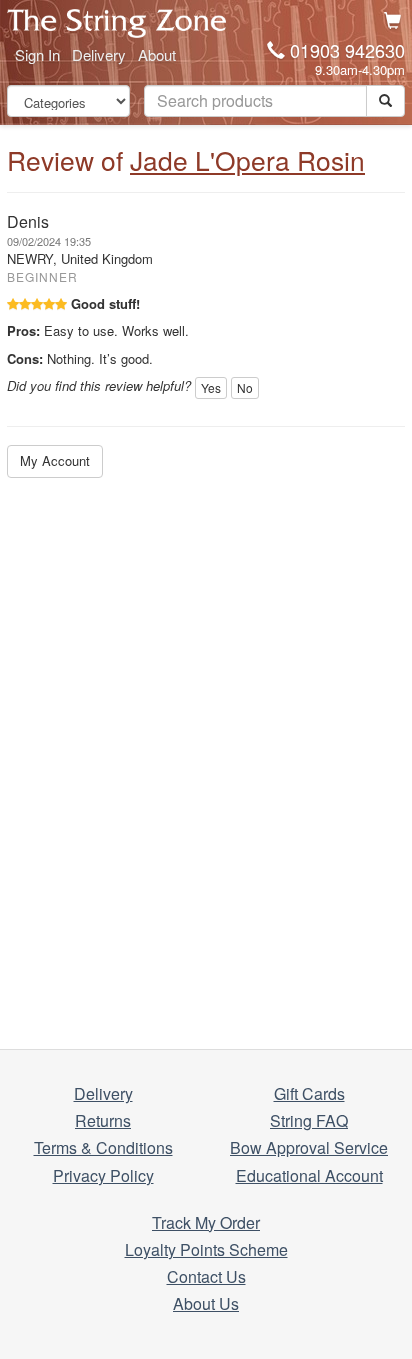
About (157, 54)
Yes (211, 387)
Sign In (37, 54)
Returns (103, 1120)
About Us (206, 1303)
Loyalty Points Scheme (206, 1249)
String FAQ (309, 1120)
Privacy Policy (103, 1175)
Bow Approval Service (309, 1147)
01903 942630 (347, 50)
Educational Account (309, 1175)
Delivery (99, 54)
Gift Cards (309, 1093)
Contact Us (206, 1276)
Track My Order (206, 1222)
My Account (55, 460)
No (245, 387)
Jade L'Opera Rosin (247, 159)
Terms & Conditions (103, 1147)
